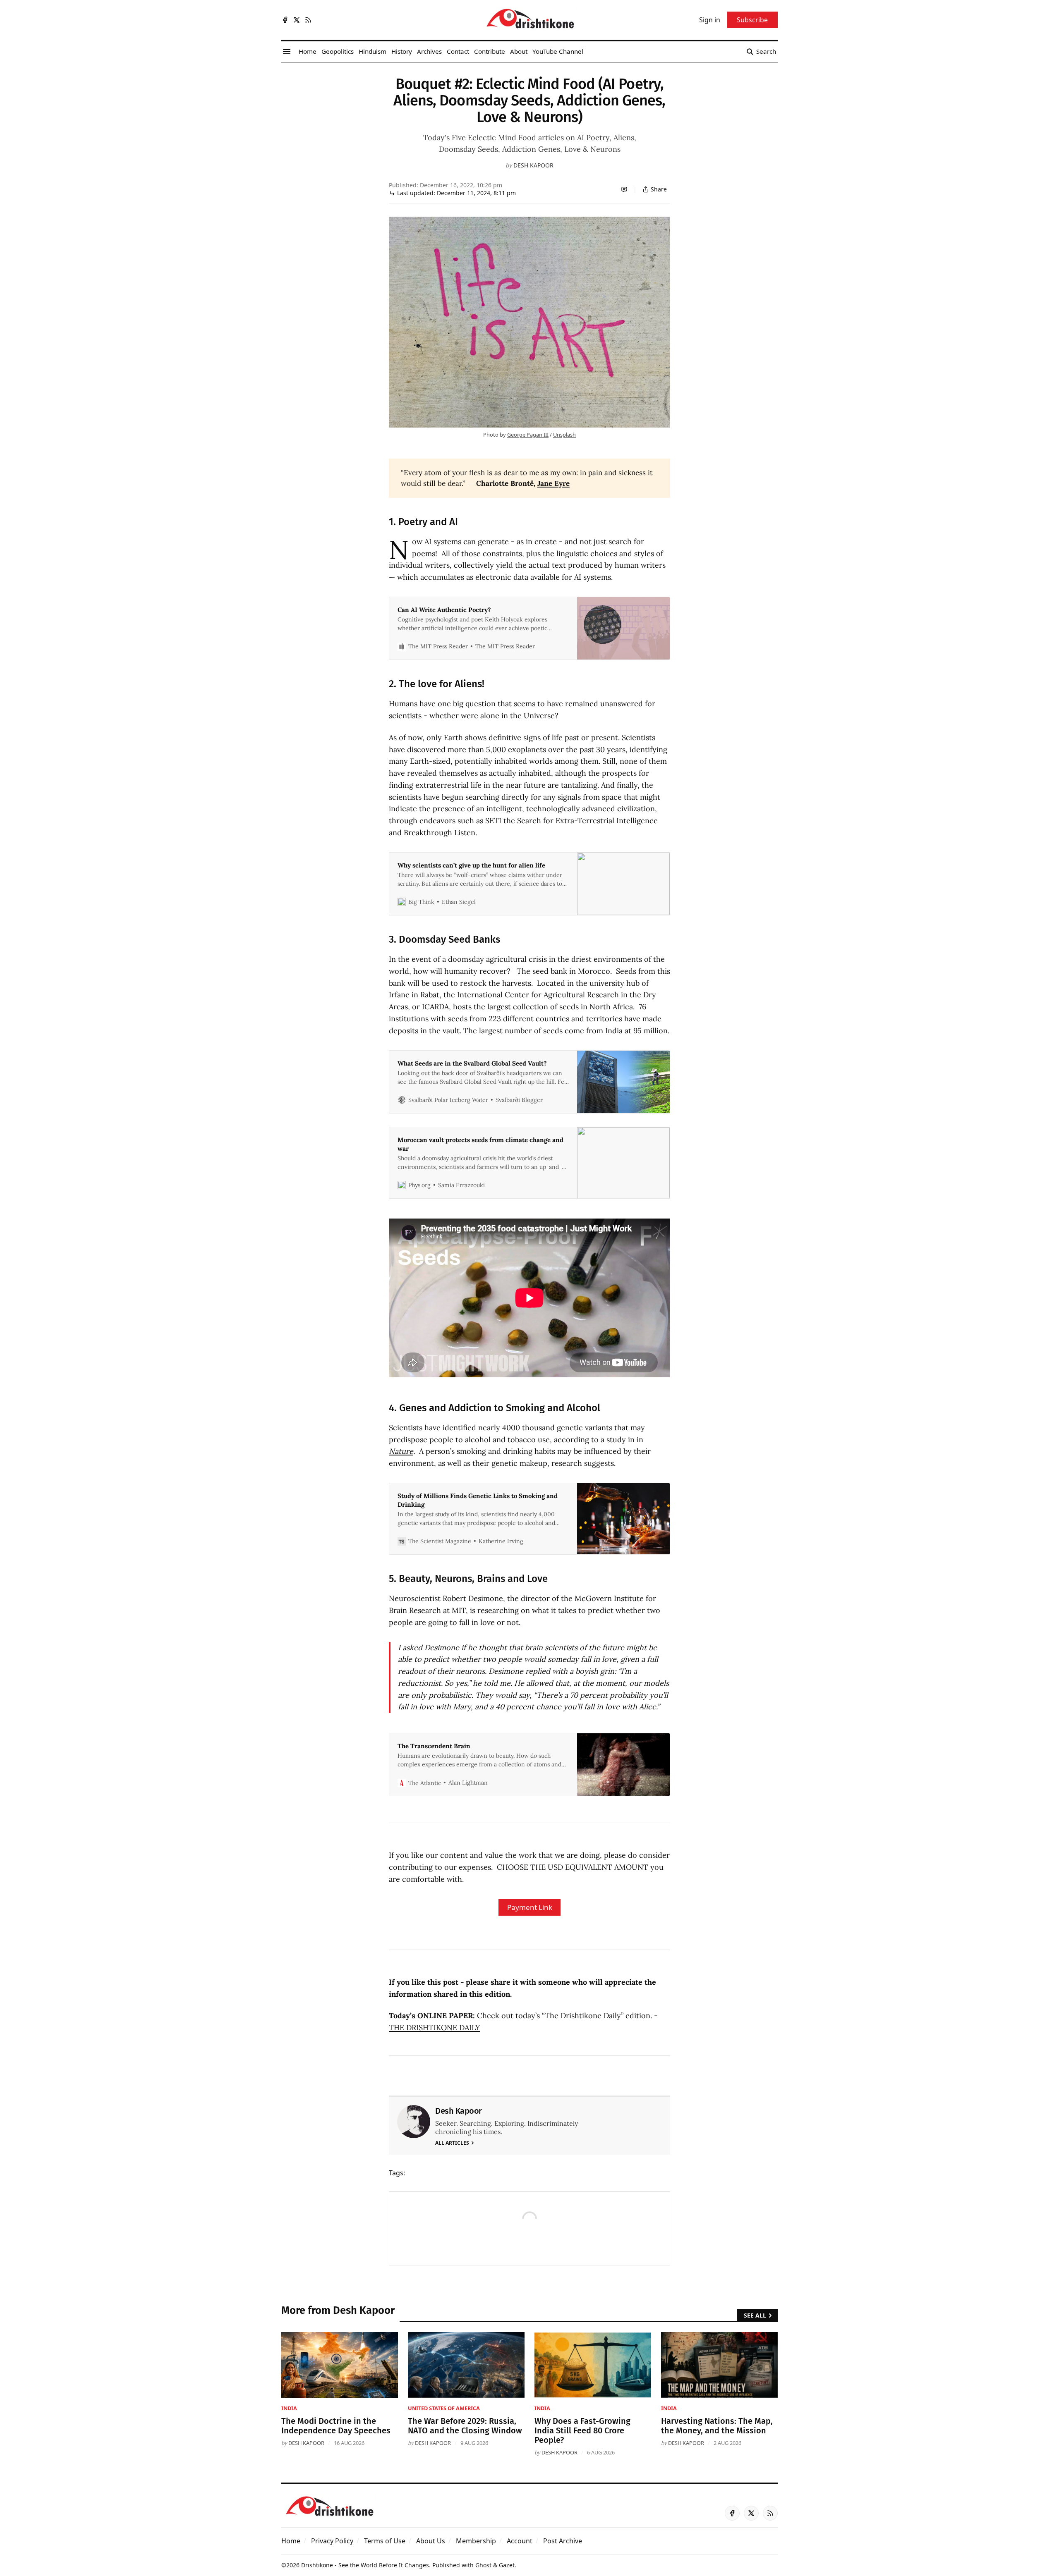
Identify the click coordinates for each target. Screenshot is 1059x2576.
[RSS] (308, 20)
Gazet (507, 2565)
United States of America (444, 2408)
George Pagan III (528, 435)
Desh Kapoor (533, 165)
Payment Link (530, 1907)
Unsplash (564, 435)
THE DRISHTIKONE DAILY (434, 2028)
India (289, 2408)
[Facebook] (285, 20)
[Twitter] (297, 20)
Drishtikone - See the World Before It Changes (365, 2565)
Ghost (483, 2565)
